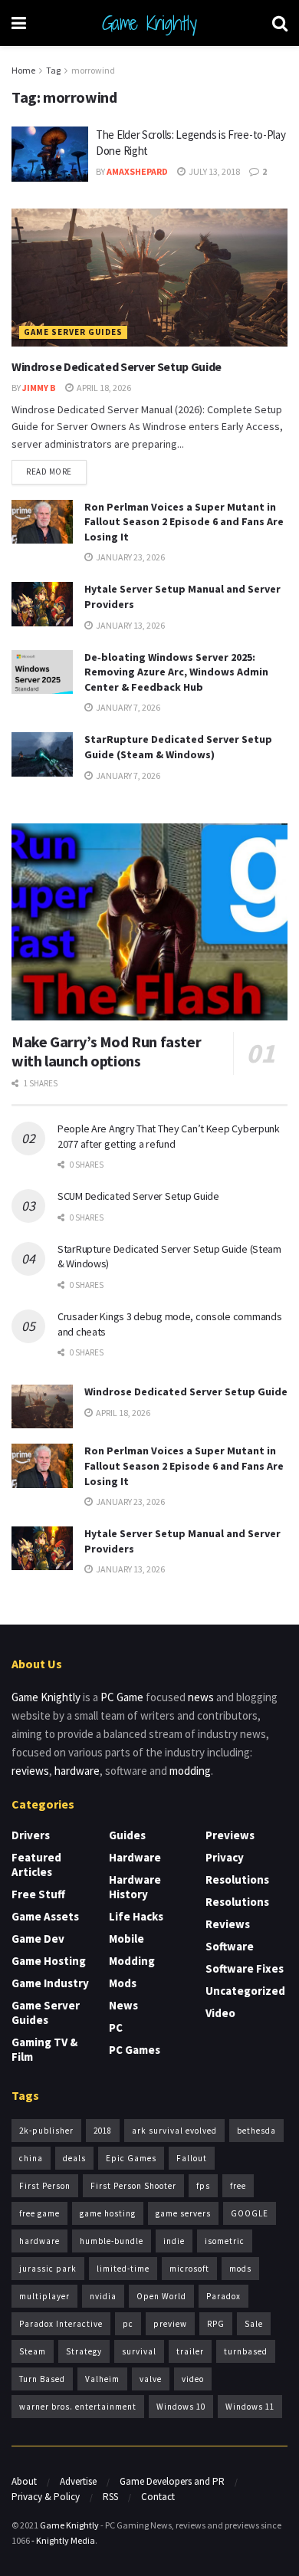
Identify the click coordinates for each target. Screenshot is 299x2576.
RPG (216, 2324)
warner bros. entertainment (78, 2407)
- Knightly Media (63, 2540)
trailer (190, 2351)
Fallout (192, 2158)
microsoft (189, 2269)
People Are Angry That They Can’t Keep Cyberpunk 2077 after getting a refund (169, 1136)
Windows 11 (250, 2407)
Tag (53, 70)
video (193, 2379)
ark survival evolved (174, 2131)
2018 (103, 2131)
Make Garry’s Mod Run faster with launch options (106, 1051)
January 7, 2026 (127, 707)
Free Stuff (38, 1894)
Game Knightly (149, 23)
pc (128, 2324)
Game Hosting (49, 1961)
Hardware (135, 1857)
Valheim (102, 2379)
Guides (127, 1835)
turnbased (246, 2351)
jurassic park (48, 2269)
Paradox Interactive (61, 2324)
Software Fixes (245, 1968)
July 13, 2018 (214, 171)
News (123, 2005)
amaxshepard (137, 171)
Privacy (225, 1857)
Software (230, 1946)
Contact (158, 2497)
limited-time (123, 2269)
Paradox (223, 2296)
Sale (254, 2324)
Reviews (228, 1924)
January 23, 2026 (130, 557)
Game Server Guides (73, 332)
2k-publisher (46, 2131)
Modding (132, 1961)
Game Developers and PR (172, 2481)
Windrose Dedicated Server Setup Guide (117, 366)
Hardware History (135, 1887)
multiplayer (44, 2296)
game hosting (108, 2213)
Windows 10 (181, 2407)
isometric (225, 2241)
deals (74, 2158)
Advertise (78, 2481)
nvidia (103, 2296)
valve (151, 2379)
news (201, 1697)
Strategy (84, 2351)
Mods (123, 1983)
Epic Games (131, 2158)
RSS (110, 2497)
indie (174, 2241)
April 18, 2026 (103, 388)
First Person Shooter (133, 2186)
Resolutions (237, 1879)
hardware (77, 1771)
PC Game (122, 1697)
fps (203, 2186)
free (238, 2186)
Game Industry (50, 1983)
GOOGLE (250, 2213)
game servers (183, 2213)
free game (39, 2213)
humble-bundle (112, 2241)
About (24, 2481)
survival (139, 2351)
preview (170, 2324)
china (31, 2158)
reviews (30, 1771)
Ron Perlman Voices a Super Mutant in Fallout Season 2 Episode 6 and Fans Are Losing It (184, 522)
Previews (230, 1835)
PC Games (135, 2050)
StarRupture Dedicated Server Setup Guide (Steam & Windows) (178, 747)
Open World (161, 2296)
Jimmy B (39, 388)
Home (23, 70)
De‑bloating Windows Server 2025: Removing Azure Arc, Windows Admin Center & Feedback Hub (176, 672)
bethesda (256, 2131)
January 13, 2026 (130, 625)
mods (240, 2269)
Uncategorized (245, 1991)
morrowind (93, 70)
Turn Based (42, 2379)
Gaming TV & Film (44, 2049)
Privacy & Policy (46, 2497)
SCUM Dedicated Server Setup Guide (138, 1196)
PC (116, 2027)
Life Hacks (136, 1916)
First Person (45, 2186)
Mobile (127, 1939)
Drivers (31, 1835)
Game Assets (45, 1916)
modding (190, 1771)
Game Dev (38, 1939)
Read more (49, 472)
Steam (33, 2351)
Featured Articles (36, 1865)
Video (220, 2013)
